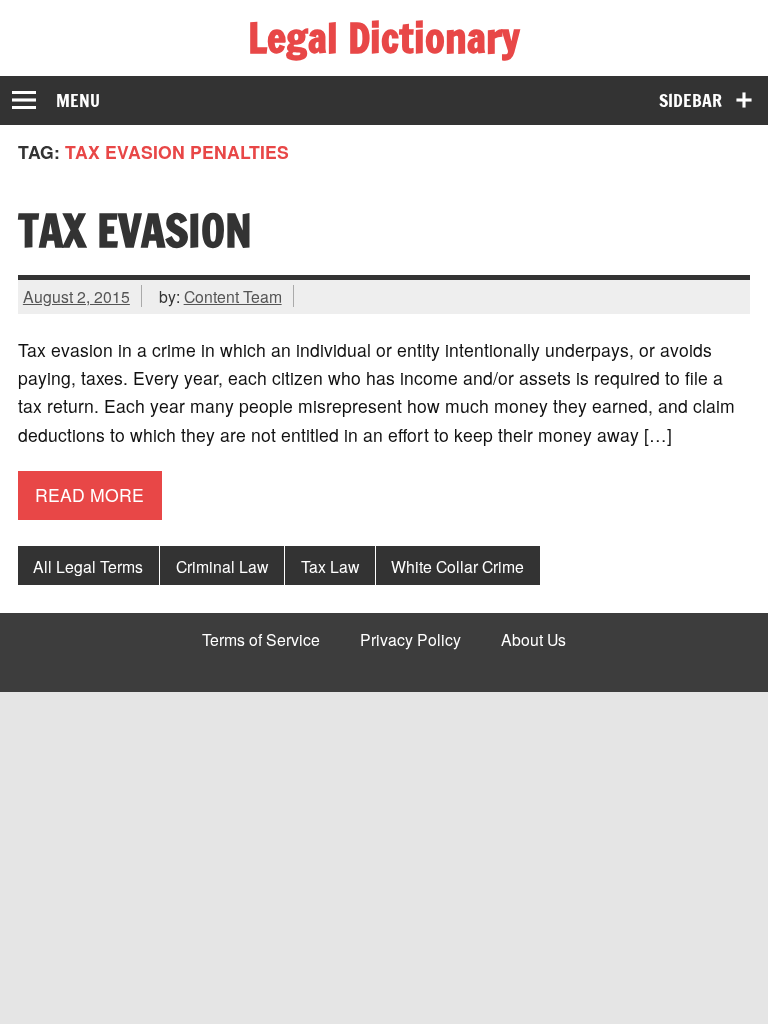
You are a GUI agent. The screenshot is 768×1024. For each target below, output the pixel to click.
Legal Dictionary (384, 37)
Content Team (233, 296)
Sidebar (690, 100)
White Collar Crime (457, 566)
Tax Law (330, 566)
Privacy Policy (410, 640)
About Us (533, 640)
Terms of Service (261, 640)
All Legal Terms (88, 566)
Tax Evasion (135, 230)
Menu (78, 100)
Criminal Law (222, 566)
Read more (89, 494)
